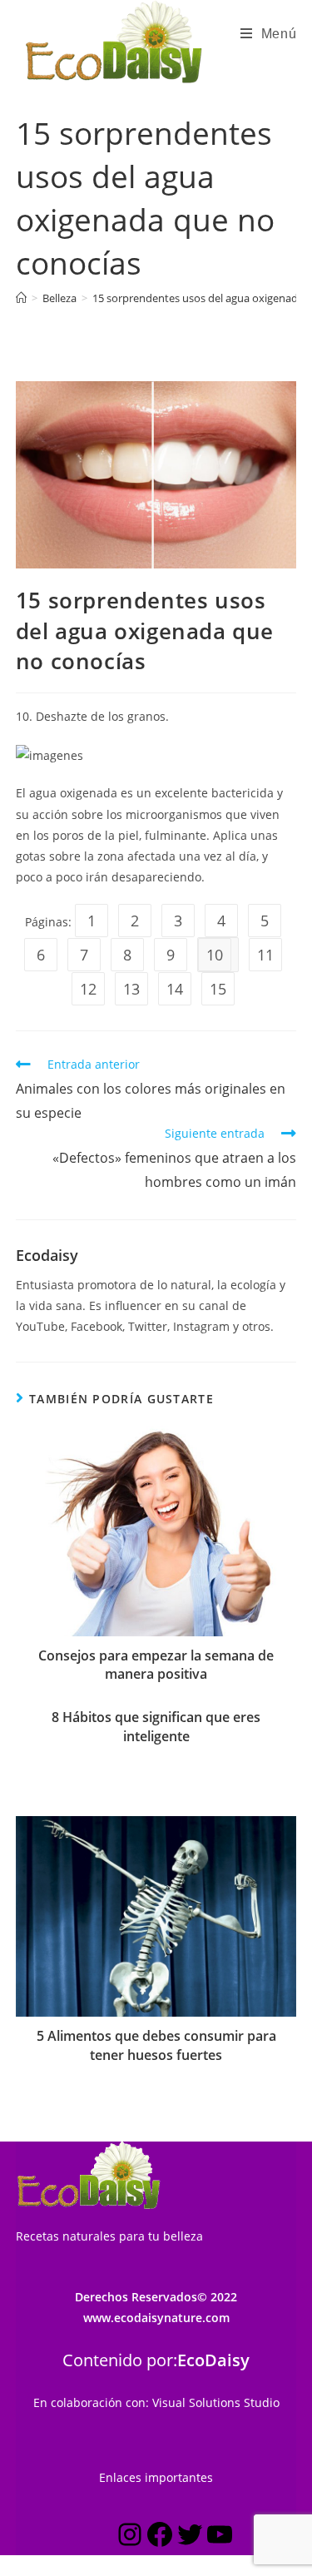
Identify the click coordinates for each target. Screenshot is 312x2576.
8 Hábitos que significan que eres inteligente (156, 1726)
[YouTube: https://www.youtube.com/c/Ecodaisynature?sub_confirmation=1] (220, 2537)
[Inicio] (21, 298)
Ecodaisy (47, 1255)
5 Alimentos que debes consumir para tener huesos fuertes (156, 2045)
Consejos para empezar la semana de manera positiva (156, 1665)
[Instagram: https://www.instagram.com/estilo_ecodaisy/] (130, 2537)
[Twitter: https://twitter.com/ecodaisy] (190, 2537)
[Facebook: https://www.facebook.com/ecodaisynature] (160, 2537)
